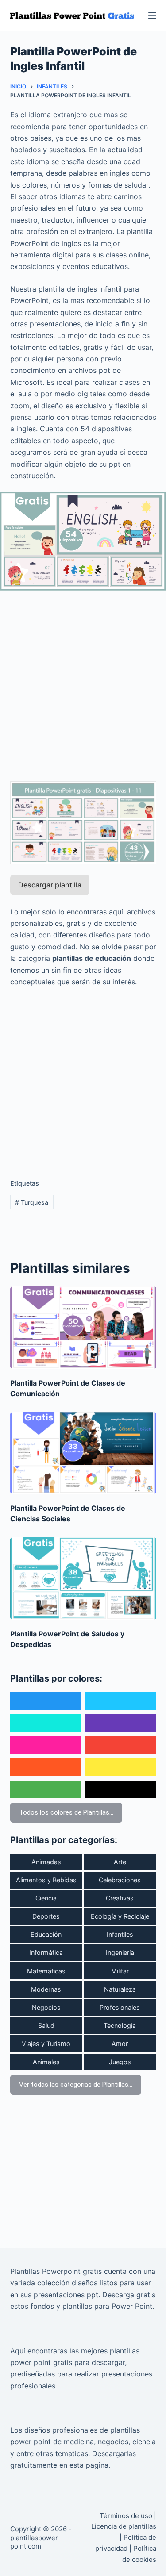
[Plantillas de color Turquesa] (46, 1723)
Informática (46, 1952)
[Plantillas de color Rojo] (121, 1745)
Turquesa (32, 1202)
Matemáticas (46, 1971)
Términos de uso (126, 2516)
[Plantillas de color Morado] (121, 1723)
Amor (120, 2044)
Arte (120, 1862)
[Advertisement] (83, 681)
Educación (46, 1934)
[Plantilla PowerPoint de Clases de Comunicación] (83, 1328)
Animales (46, 2062)
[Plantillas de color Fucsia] (46, 1745)
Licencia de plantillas (124, 2526)
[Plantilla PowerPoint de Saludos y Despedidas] (83, 1578)
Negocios (46, 2007)
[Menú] (152, 15)
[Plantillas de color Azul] (46, 1701)
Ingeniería (120, 1952)
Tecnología (120, 2025)
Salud (46, 2025)
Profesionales (120, 2007)
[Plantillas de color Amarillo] (121, 1767)
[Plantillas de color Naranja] (46, 1767)
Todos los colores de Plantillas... (66, 1812)
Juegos (120, 2062)
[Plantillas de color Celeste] (121, 1701)
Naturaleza (120, 1989)
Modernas (46, 1989)
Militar (120, 1971)
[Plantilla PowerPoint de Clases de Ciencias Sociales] (83, 1453)
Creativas (120, 1898)
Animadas (46, 1862)
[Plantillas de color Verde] (46, 1789)
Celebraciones (120, 1880)
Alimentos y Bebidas (46, 1880)
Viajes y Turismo (46, 2044)
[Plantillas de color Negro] (121, 1789)
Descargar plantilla (50, 885)
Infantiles (120, 1934)
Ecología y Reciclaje (120, 1916)
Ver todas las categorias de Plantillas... (76, 2085)
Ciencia (46, 1898)
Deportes (46, 1916)
